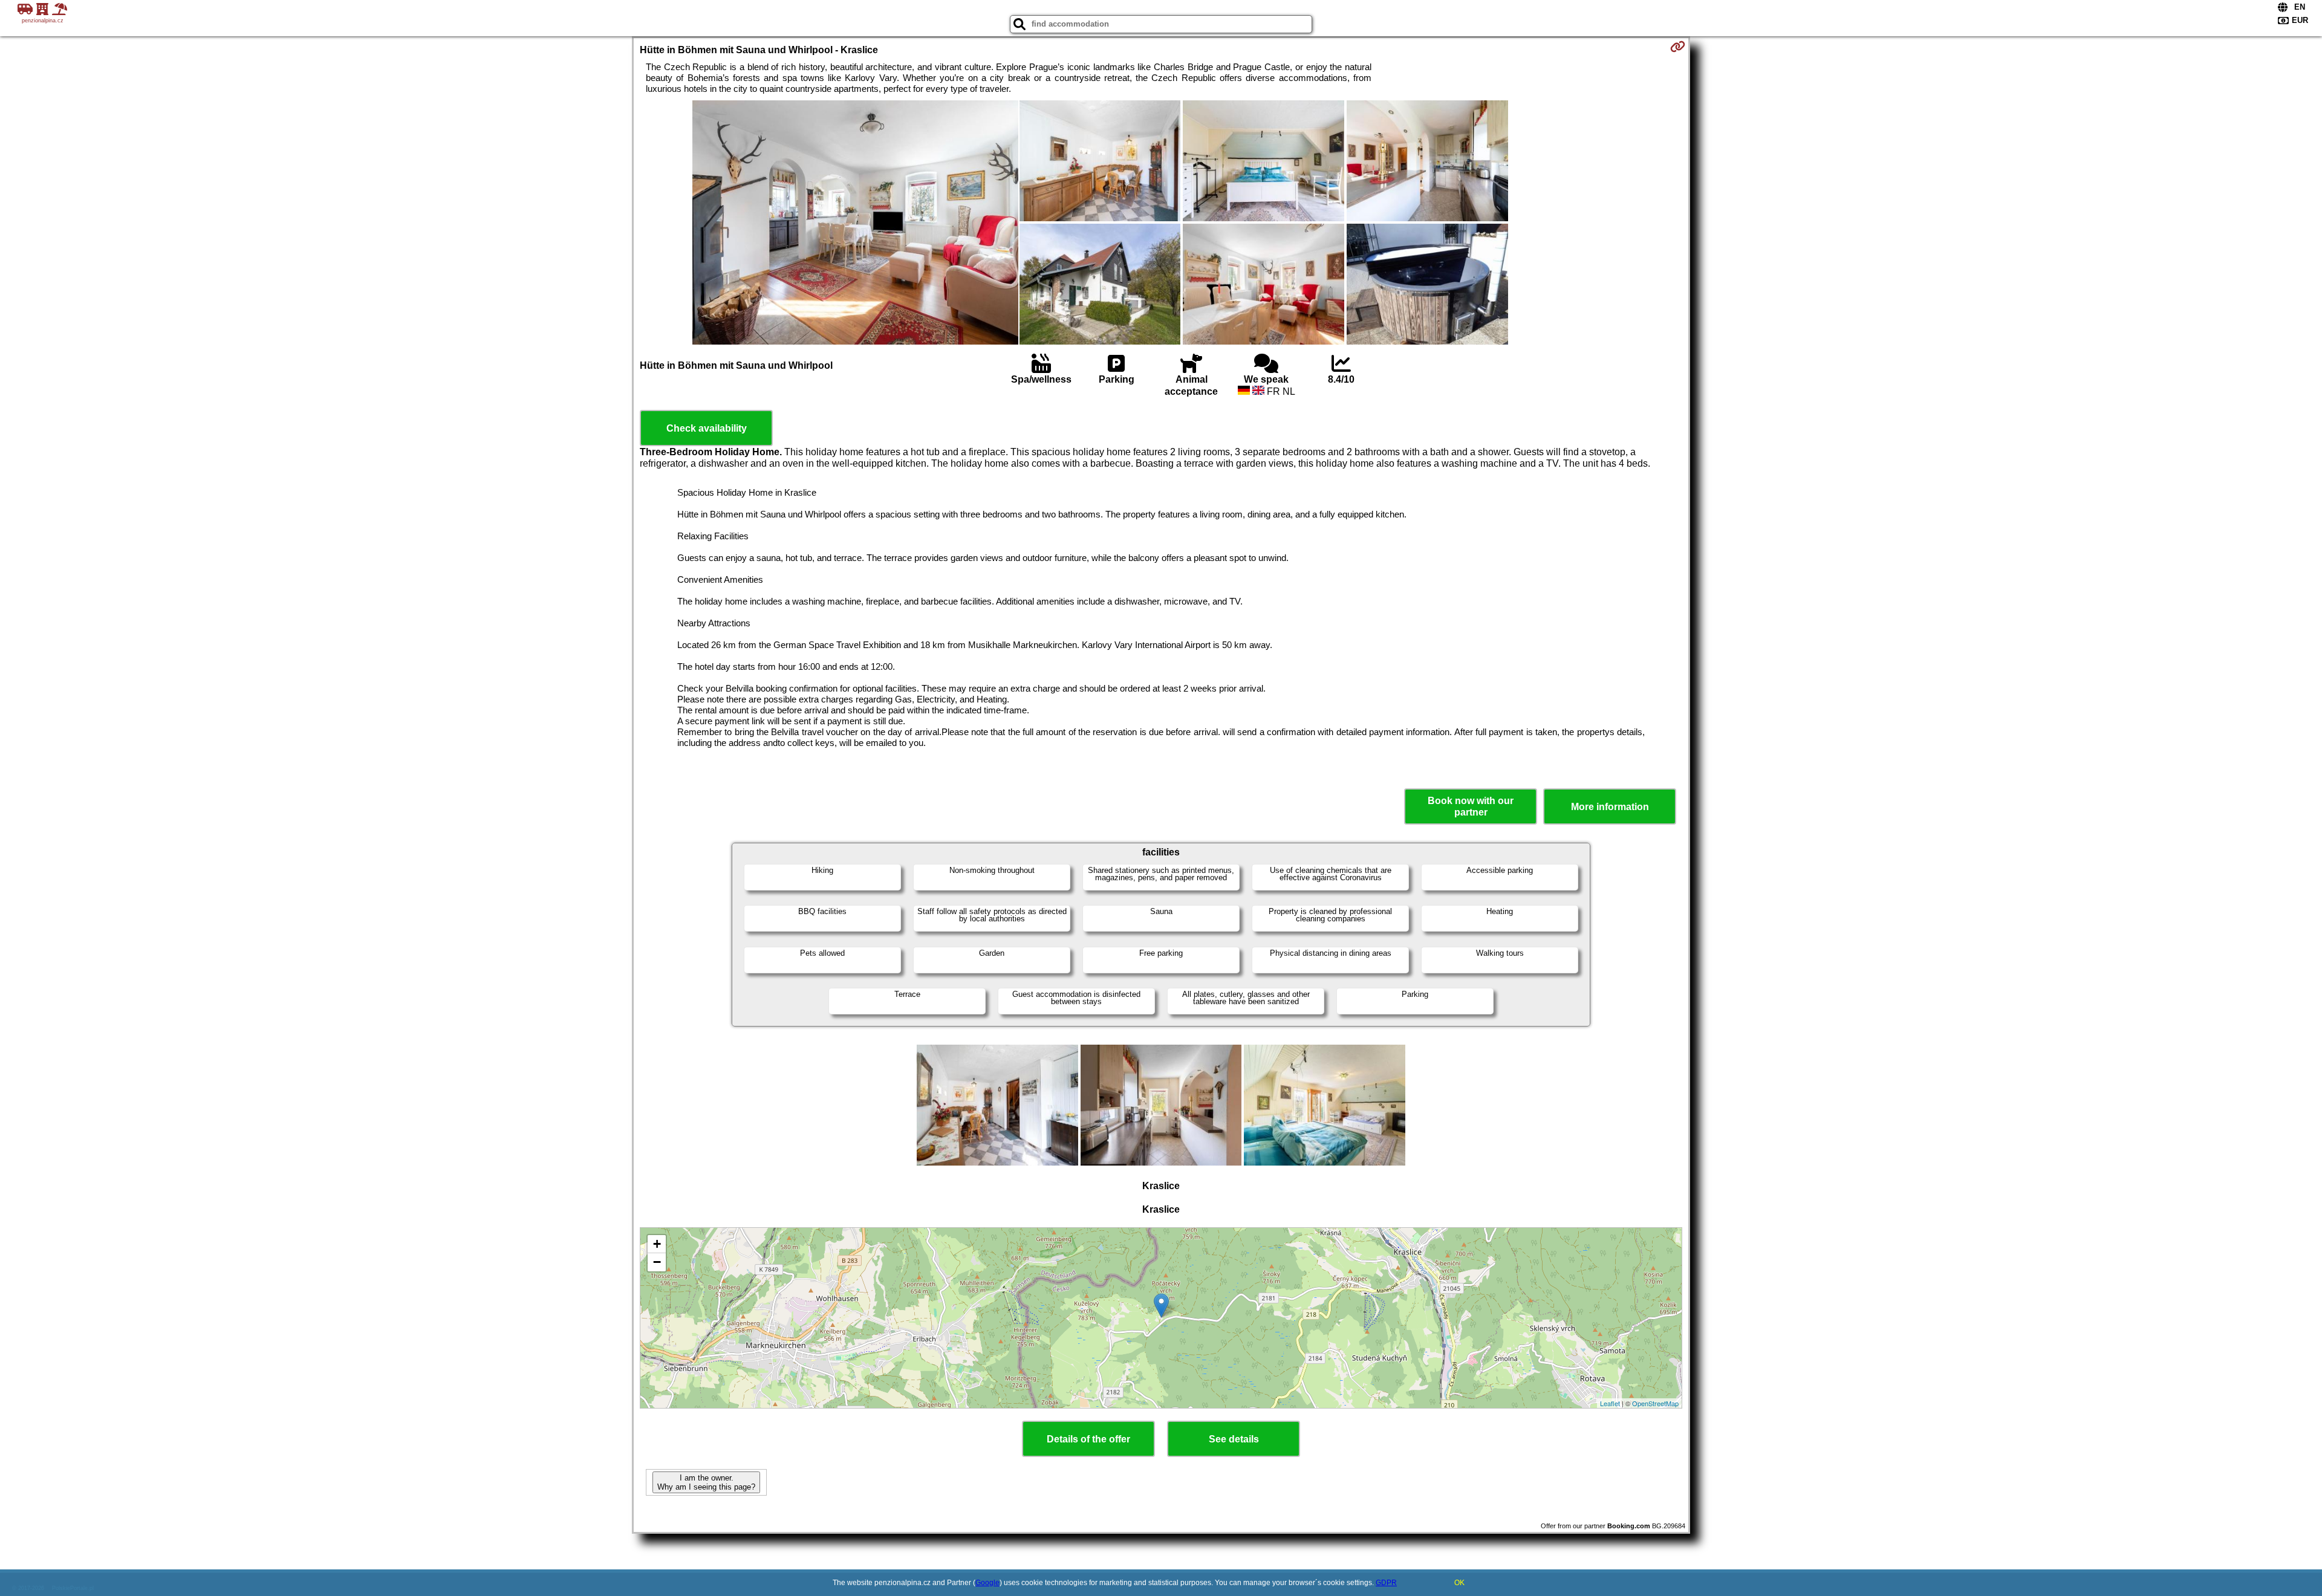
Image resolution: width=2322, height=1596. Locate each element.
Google (987, 1583)
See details (1234, 1439)
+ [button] (657, 1244)
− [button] (657, 1262)
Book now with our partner (1471, 806)
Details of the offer (1088, 1439)
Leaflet (1610, 1403)
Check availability (707, 428)
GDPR (1386, 1583)
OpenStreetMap (1655, 1403)
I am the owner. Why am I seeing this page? (706, 1482)
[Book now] (1678, 47)
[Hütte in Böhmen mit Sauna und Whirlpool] (855, 224)
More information (1610, 807)
